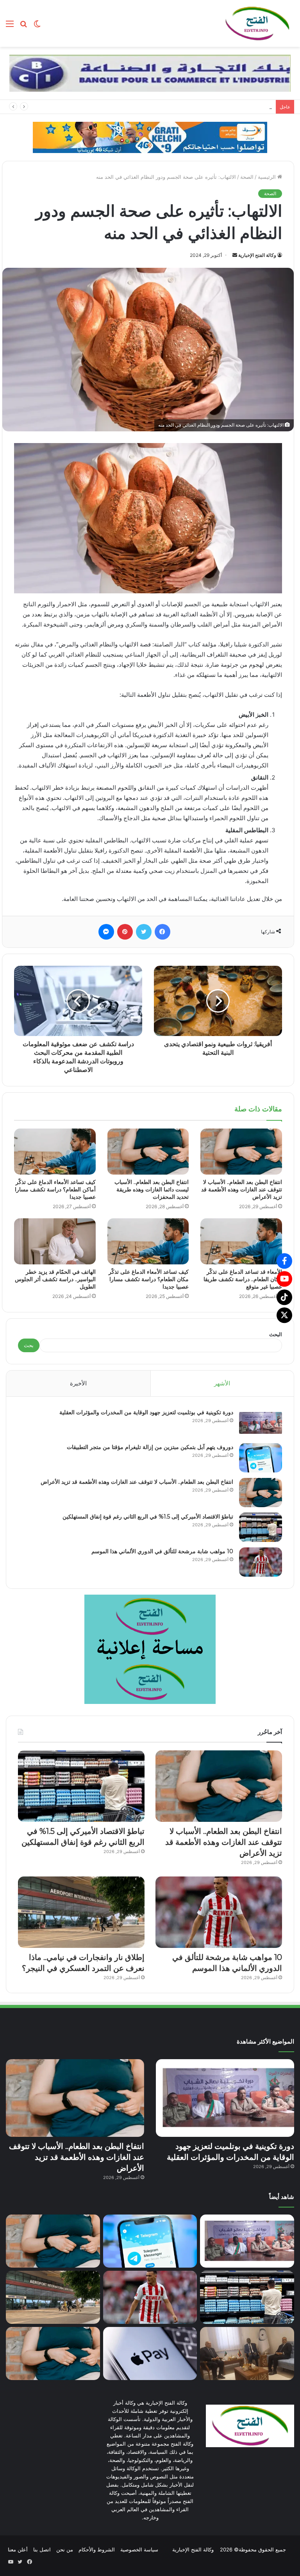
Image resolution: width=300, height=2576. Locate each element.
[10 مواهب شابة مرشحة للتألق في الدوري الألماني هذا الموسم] (261, 1562)
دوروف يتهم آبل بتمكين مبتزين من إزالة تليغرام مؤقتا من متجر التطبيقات (150, 1447)
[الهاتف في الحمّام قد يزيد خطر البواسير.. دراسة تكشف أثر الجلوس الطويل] (55, 1241)
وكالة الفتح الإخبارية (257, 255)
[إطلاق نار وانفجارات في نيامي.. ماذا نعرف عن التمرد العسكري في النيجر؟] (81, 1912)
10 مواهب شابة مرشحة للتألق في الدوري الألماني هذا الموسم (162, 1551)
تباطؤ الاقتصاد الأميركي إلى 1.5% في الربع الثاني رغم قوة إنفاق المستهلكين (148, 1517)
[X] (284, 1315)
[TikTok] (284, 1297)
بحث (29, 1345)
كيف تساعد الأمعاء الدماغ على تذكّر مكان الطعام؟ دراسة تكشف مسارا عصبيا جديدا (149, 1279)
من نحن (65, 2549)
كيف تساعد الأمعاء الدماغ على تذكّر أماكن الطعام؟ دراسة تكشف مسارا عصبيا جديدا (55, 1189)
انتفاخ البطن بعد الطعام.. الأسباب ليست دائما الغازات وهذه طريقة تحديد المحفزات (152, 1189)
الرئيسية (268, 177)
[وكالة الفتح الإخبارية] (257, 23)
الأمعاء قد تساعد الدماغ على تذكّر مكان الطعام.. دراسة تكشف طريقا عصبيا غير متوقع (243, 1279)
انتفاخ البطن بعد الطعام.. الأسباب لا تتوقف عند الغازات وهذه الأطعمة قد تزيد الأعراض (242, 1189)
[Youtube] (284, 1279)
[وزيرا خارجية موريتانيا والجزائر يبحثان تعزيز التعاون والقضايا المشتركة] (247, 2353)
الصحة (247, 177)
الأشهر (222, 1383)
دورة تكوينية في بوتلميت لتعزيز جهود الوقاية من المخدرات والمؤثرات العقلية (146, 1412)
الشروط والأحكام (97, 2549)
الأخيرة (78, 1383)
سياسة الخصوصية (139, 2549)
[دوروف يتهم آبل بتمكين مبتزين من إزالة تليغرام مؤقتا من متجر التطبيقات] (261, 1458)
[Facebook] (284, 1261)
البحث (276, 1334)
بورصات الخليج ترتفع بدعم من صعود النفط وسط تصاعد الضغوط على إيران (191, 107)
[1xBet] (150, 137)
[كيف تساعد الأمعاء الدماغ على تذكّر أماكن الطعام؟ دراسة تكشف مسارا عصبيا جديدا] (55, 1152)
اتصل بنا (42, 2549)
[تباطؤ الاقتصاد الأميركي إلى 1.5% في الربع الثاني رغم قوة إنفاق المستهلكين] (261, 1527)
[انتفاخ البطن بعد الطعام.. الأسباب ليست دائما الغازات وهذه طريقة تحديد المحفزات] (148, 1152)
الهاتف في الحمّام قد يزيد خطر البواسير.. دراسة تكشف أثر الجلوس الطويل (55, 1279)
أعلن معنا (18, 2549)
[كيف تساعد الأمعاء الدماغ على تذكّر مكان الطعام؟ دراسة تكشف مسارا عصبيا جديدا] (148, 1241)
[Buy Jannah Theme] (150, 73)
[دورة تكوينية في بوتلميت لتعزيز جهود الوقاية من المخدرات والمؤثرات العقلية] (261, 1423)
